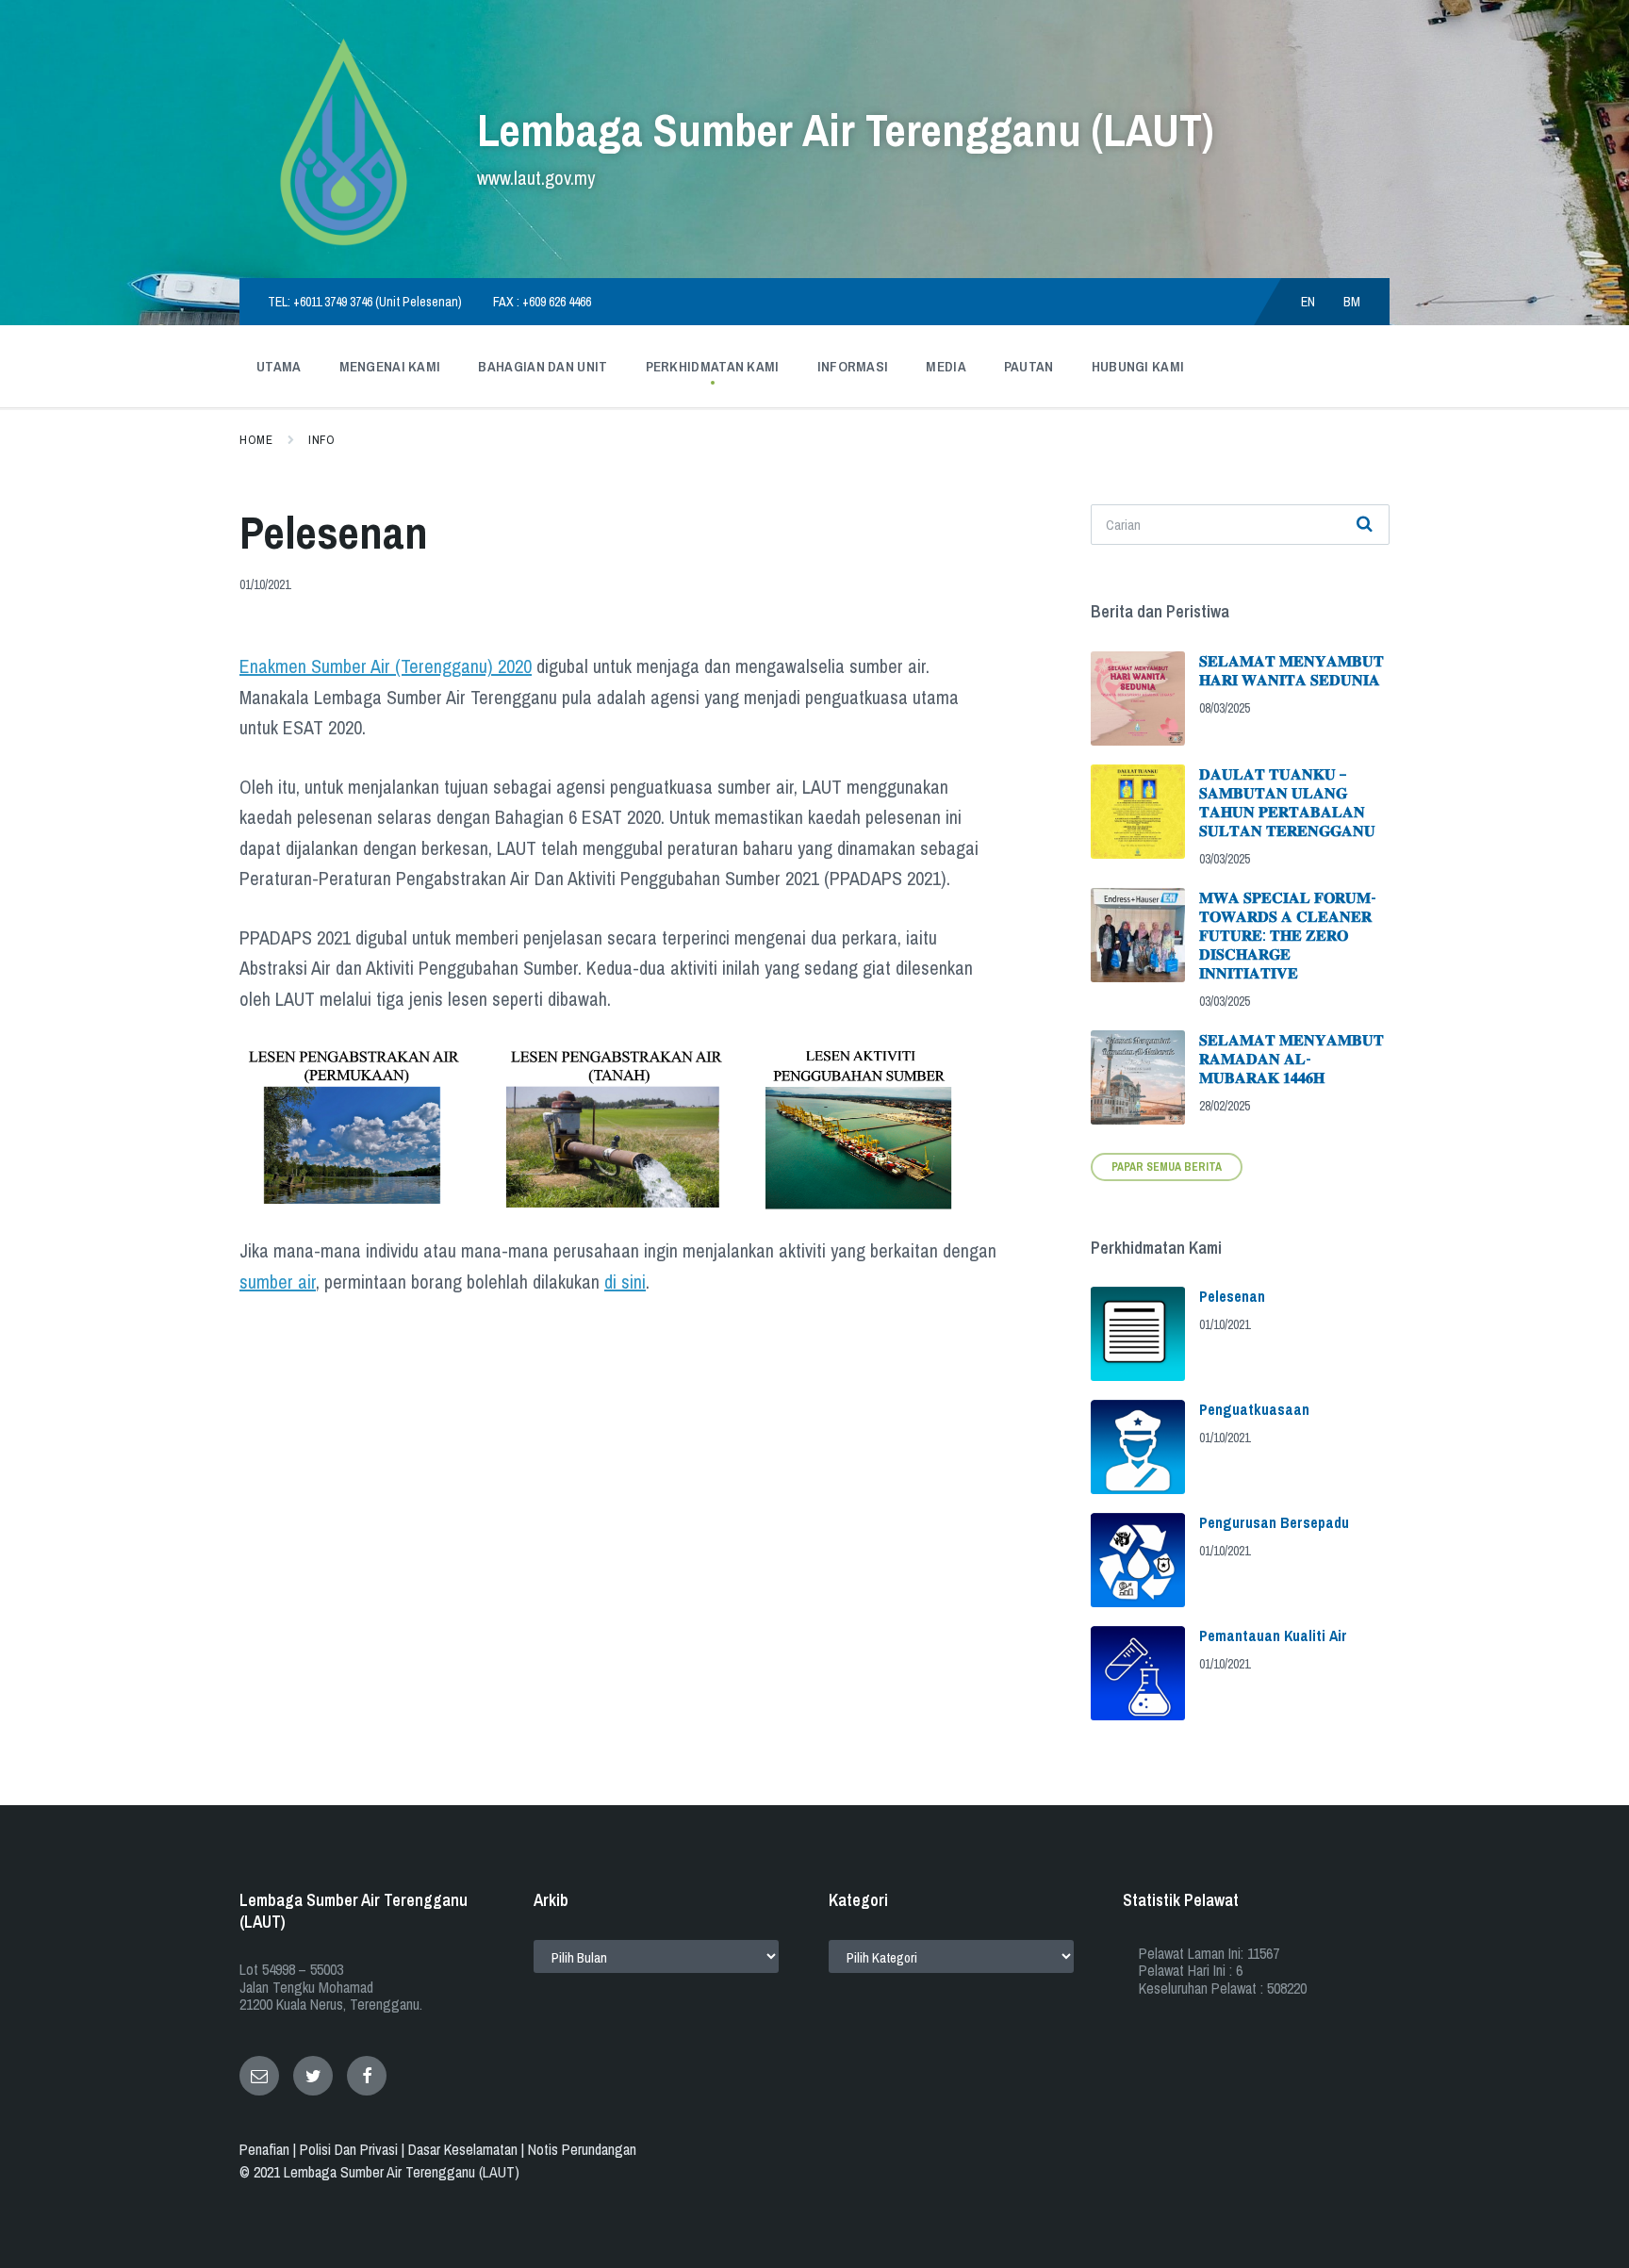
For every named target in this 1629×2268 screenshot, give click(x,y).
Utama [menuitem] (279, 366)
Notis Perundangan (582, 2149)
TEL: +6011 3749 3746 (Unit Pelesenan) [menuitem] (365, 302)
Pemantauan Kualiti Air (1273, 1635)
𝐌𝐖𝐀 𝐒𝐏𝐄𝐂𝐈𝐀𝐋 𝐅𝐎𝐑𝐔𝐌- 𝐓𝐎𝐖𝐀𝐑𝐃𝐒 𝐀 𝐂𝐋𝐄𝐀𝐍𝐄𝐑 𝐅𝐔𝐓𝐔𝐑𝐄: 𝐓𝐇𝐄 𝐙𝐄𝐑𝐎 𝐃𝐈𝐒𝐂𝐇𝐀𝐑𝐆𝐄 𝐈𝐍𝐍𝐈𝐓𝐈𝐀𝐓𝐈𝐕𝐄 (1288, 935)
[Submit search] (1365, 525)
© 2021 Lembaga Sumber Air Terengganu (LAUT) (379, 2172)
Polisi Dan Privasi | (354, 2149)
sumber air (278, 1282)
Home (256, 440)
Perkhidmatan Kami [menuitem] (713, 366)
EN (1308, 302)
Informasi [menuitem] (853, 366)
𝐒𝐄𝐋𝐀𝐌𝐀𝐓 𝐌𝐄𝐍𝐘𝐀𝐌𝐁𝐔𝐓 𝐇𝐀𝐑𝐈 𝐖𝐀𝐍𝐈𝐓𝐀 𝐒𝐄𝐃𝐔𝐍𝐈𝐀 (1292, 670)
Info (321, 440)
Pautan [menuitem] (1029, 366)
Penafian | (270, 2149)
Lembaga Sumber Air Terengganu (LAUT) (845, 130)
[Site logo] (344, 241)
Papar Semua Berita (1167, 1167)
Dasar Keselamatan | (468, 2149)
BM (1352, 302)
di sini (625, 1282)
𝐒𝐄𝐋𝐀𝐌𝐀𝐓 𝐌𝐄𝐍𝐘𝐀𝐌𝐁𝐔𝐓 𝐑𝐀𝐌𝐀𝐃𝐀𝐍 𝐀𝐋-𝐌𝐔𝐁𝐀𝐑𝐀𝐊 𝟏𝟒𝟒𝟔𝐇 (1292, 1059)
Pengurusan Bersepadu (1274, 1522)
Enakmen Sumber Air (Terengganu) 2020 (386, 666)
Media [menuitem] (946, 366)
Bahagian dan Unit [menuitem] (543, 366)
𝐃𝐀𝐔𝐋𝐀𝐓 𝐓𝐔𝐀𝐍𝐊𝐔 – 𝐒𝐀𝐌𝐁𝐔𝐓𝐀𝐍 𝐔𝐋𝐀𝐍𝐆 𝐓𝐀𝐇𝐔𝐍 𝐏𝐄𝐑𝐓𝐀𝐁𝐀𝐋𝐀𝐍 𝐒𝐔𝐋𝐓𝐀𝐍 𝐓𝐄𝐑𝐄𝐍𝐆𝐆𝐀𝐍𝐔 (1287, 802)
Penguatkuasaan (1254, 1409)
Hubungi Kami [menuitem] (1138, 366)
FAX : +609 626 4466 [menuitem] (542, 302)
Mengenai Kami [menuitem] (390, 366)
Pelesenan (1232, 1296)
